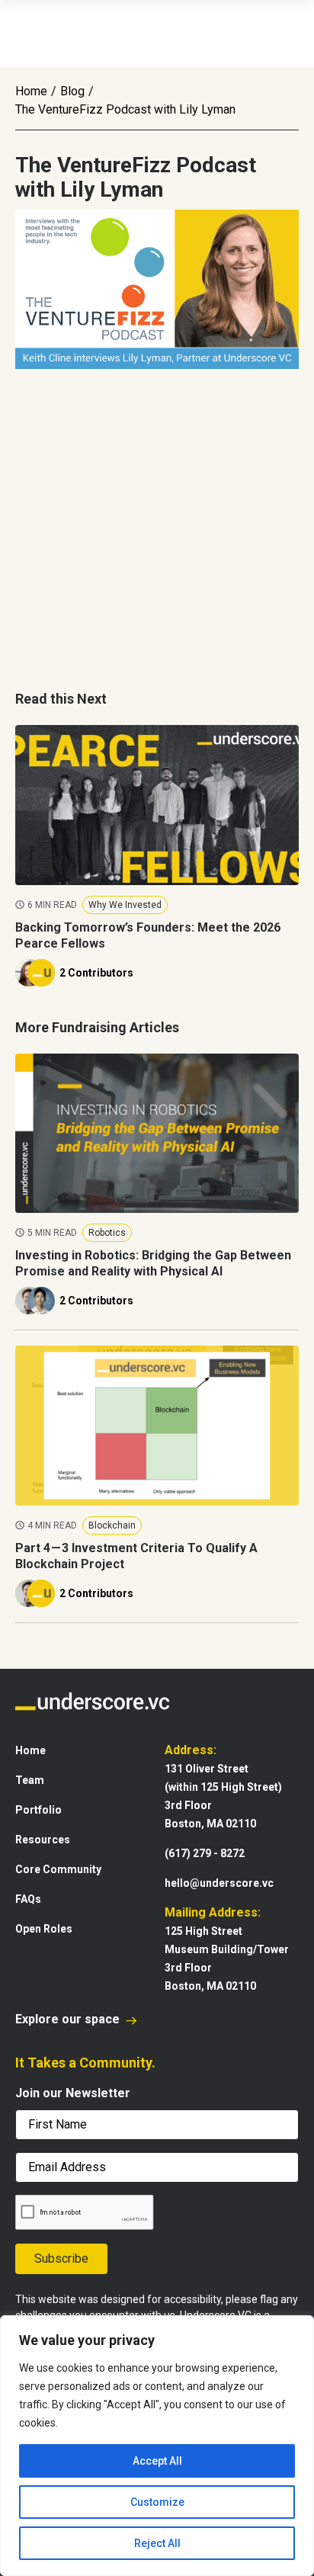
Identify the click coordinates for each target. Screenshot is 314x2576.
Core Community (58, 1869)
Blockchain (112, 1525)
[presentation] (85, 2213)
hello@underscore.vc (219, 1883)
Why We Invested (125, 905)
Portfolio (38, 1810)
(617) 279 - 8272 (205, 1853)
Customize (157, 2502)
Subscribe (61, 2258)
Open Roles (44, 1929)
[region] (157, 2446)
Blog (72, 91)
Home (31, 91)
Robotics (107, 1233)
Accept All (157, 2461)
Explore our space (69, 2019)
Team (30, 1780)
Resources (43, 1840)
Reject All (157, 2543)
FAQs (28, 1899)
